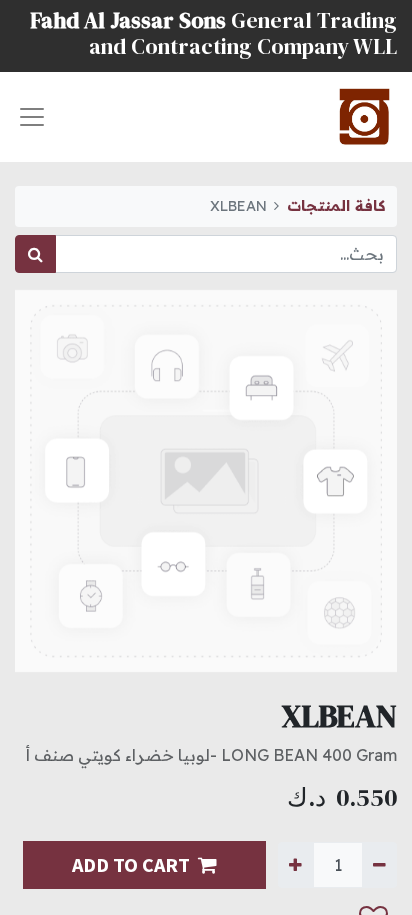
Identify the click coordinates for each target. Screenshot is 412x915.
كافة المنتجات (336, 206)
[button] (35, 879)
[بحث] (35, 254)
